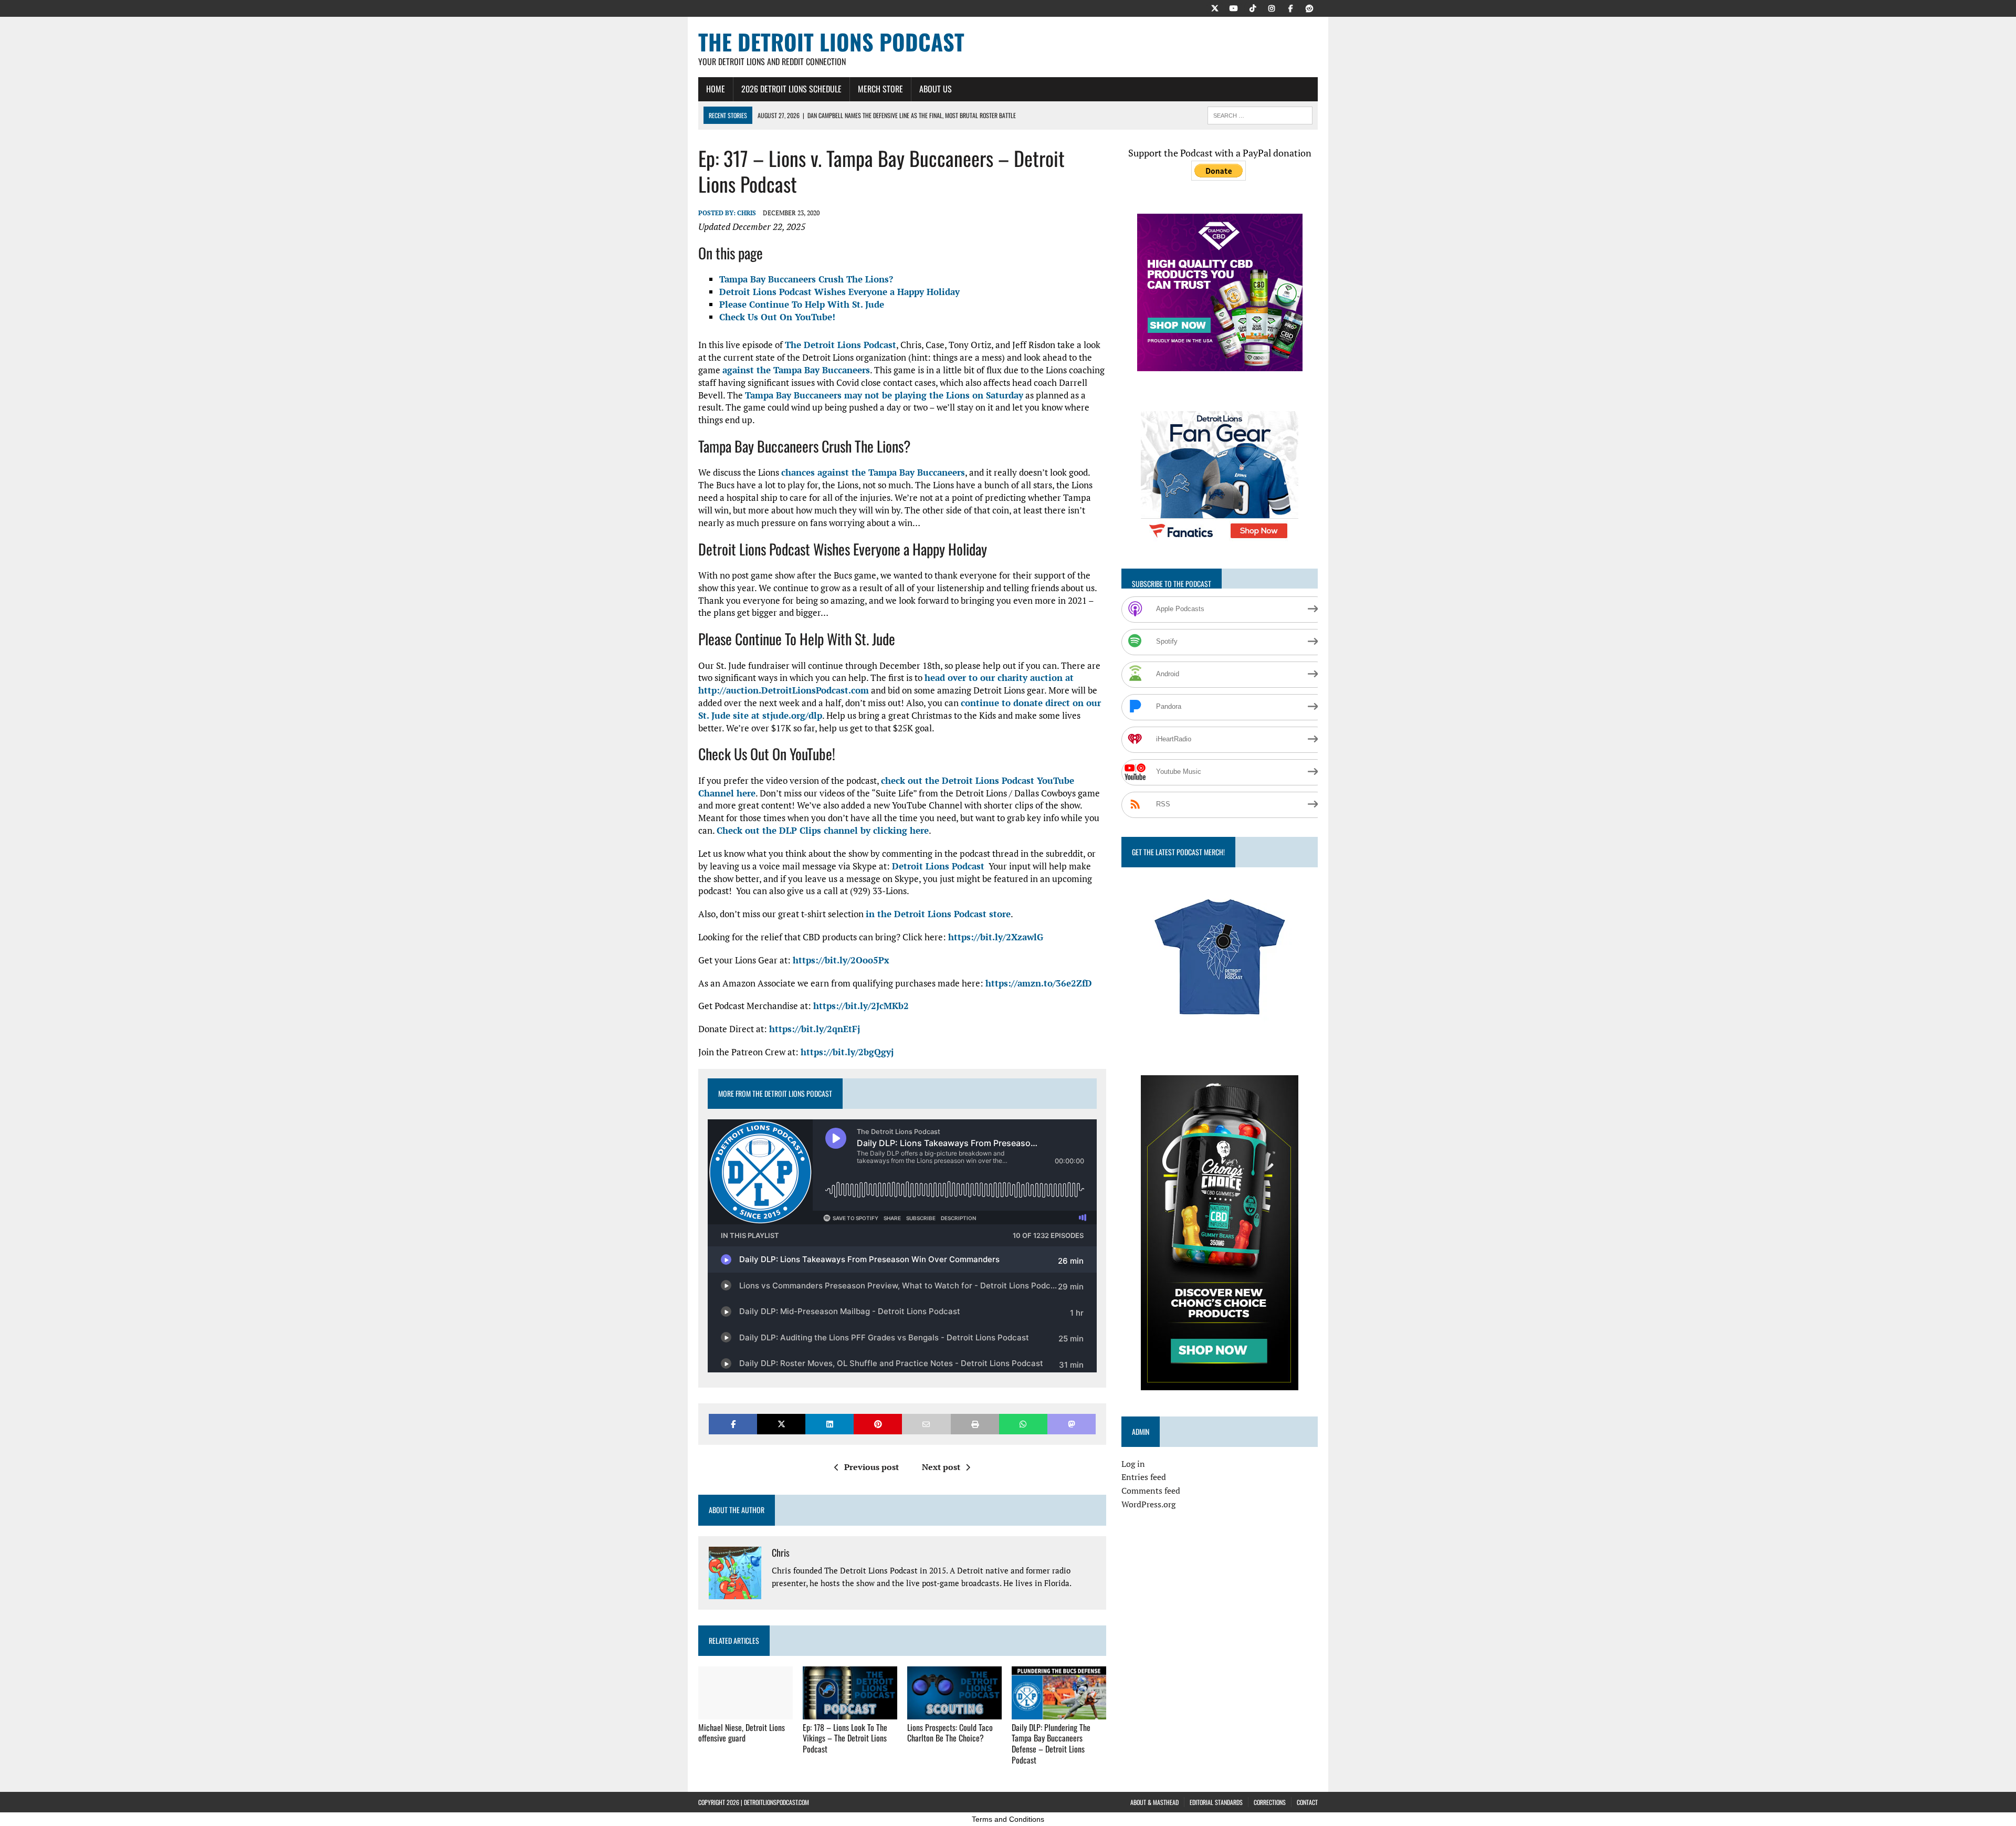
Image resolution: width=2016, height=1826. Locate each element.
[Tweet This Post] (781, 1424)
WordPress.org (1148, 1504)
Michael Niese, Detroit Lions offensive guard (742, 1733)
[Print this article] (975, 1424)
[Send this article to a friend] (926, 1424)
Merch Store (880, 89)
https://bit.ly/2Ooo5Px (841, 960)
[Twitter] (1215, 7)
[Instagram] (1272, 7)
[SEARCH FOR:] (1260, 114)
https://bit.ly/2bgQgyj (847, 1052)
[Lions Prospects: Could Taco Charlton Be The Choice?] (954, 1712)
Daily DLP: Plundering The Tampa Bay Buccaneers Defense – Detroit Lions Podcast (1051, 1744)
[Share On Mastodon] (1072, 1424)
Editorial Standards (1216, 1802)
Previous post (871, 1467)
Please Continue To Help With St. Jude (802, 304)
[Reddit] (1309, 7)
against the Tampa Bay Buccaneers (796, 370)
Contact (1307, 1802)
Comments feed (1151, 1491)
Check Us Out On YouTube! (777, 317)
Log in (1133, 1464)
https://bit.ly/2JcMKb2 (861, 1006)
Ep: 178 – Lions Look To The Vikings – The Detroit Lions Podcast (845, 1738)
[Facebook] (1290, 7)
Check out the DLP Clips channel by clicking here (823, 830)
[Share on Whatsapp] (1023, 1424)
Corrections (1270, 1802)
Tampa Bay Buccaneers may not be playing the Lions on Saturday (884, 395)
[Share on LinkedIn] (829, 1424)
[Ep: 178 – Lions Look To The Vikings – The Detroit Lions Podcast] (850, 1712)
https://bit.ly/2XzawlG (996, 937)
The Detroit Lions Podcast (841, 345)
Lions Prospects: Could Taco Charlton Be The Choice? (950, 1733)
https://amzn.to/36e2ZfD (1039, 983)
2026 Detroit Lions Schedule (791, 89)
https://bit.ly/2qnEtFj (815, 1029)
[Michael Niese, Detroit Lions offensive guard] (745, 1712)
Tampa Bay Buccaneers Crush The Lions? (806, 279)
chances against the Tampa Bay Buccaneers (873, 472)
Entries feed (1144, 1477)
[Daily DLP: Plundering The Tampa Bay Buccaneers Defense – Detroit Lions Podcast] (1059, 1712)
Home (716, 89)
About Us (936, 89)
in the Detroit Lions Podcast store (938, 914)
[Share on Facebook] (733, 1424)
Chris (747, 213)
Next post (941, 1467)
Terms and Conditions (1008, 1819)
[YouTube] (1234, 7)
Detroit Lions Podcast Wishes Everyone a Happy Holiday (839, 292)
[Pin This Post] (878, 1424)
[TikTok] (1253, 7)
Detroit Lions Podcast (938, 866)
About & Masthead (1154, 1802)
